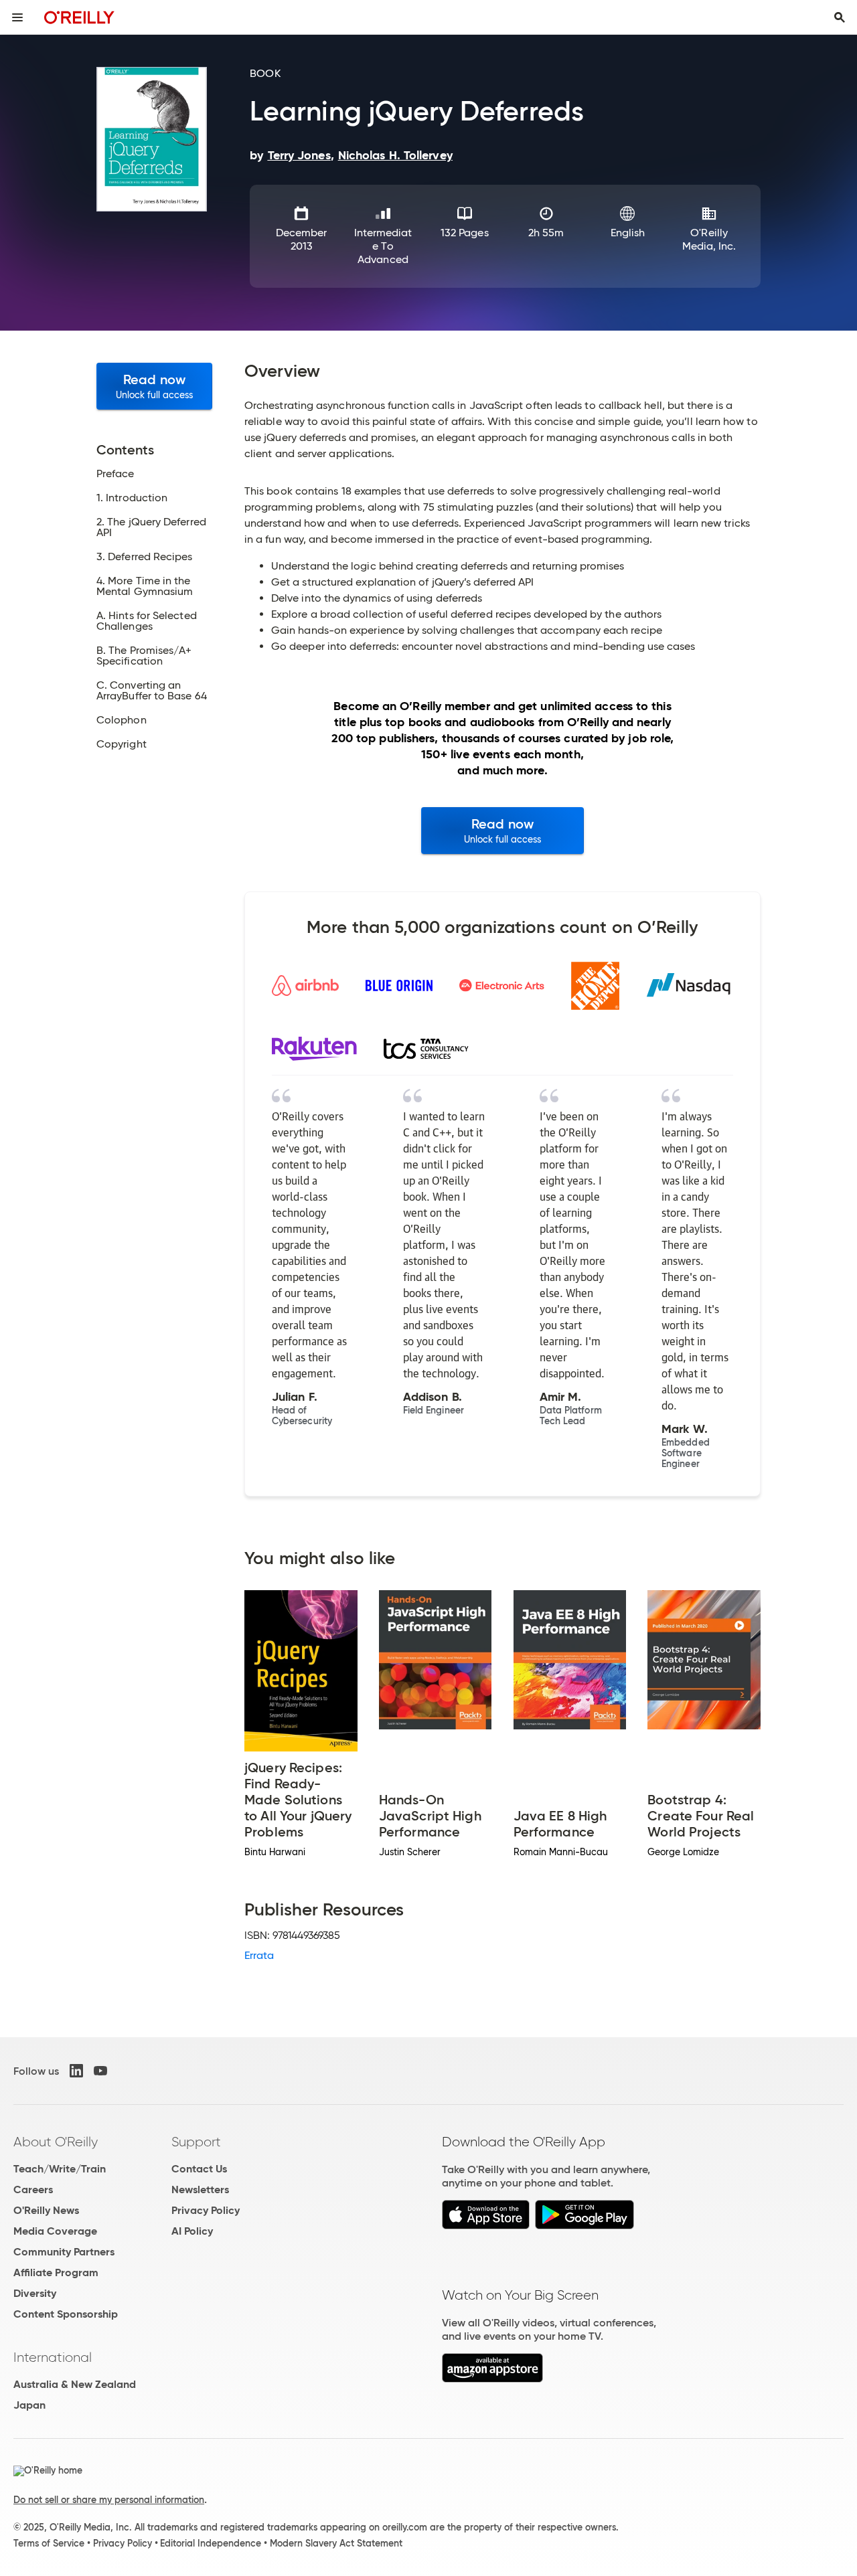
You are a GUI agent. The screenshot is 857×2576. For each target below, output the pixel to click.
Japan (29, 2405)
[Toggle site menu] (17, 17)
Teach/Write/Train (60, 2169)
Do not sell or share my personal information (109, 2500)
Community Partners (64, 2252)
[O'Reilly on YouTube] (100, 2071)
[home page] (79, 17)
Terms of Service (49, 2543)
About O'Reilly (56, 2142)
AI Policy (192, 2231)
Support (196, 2142)
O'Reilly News (46, 2210)
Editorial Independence (211, 2543)
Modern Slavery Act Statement (336, 2543)
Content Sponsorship (66, 2314)
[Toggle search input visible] (840, 17)
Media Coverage (55, 2231)
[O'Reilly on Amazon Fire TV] (492, 2379)
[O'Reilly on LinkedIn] (76, 2071)
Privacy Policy (206, 2210)
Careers (33, 2189)
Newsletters (200, 2189)
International (53, 2357)
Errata (259, 1955)
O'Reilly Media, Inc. (709, 239)
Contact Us (199, 2169)
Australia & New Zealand (75, 2384)
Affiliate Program (56, 2272)
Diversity (35, 2293)
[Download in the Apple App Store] (486, 2226)
